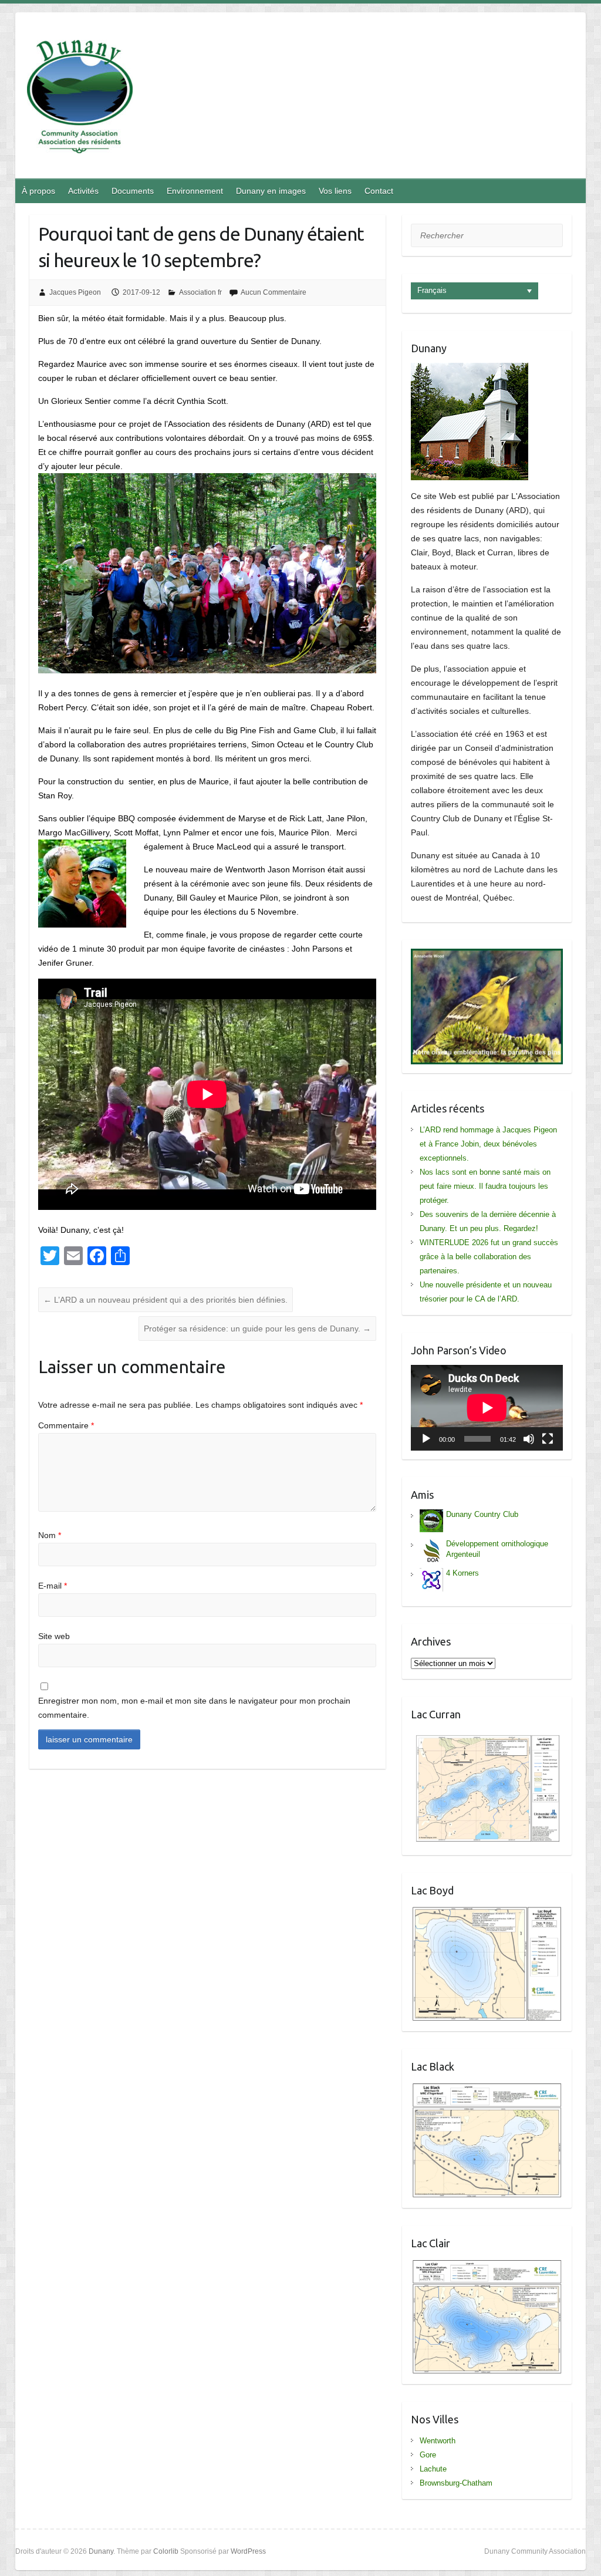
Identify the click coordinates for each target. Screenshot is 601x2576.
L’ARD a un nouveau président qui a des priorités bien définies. (166, 1300)
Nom (50, 1535)
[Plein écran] (548, 1439)
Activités (83, 191)
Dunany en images (271, 191)
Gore (428, 2455)
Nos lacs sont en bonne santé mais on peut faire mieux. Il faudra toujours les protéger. (485, 1186)
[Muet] (529, 1439)
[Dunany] (80, 99)
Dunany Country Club (482, 1514)
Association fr (200, 292)
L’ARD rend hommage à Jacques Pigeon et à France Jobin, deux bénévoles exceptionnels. (488, 1144)
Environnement (195, 191)
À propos (38, 191)
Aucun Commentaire (274, 292)
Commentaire (66, 1425)
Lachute (433, 2469)
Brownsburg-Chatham (456, 2483)
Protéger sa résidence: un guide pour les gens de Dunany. (257, 1329)
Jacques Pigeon (75, 292)
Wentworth (438, 2441)
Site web (54, 1636)
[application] (487, 1408)
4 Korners (462, 1573)
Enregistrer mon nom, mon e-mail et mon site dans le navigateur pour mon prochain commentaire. (194, 1708)
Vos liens (335, 191)
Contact (379, 191)
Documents (133, 191)
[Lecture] (426, 1439)
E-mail (53, 1586)
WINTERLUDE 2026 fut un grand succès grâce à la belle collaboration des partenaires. (489, 1257)
